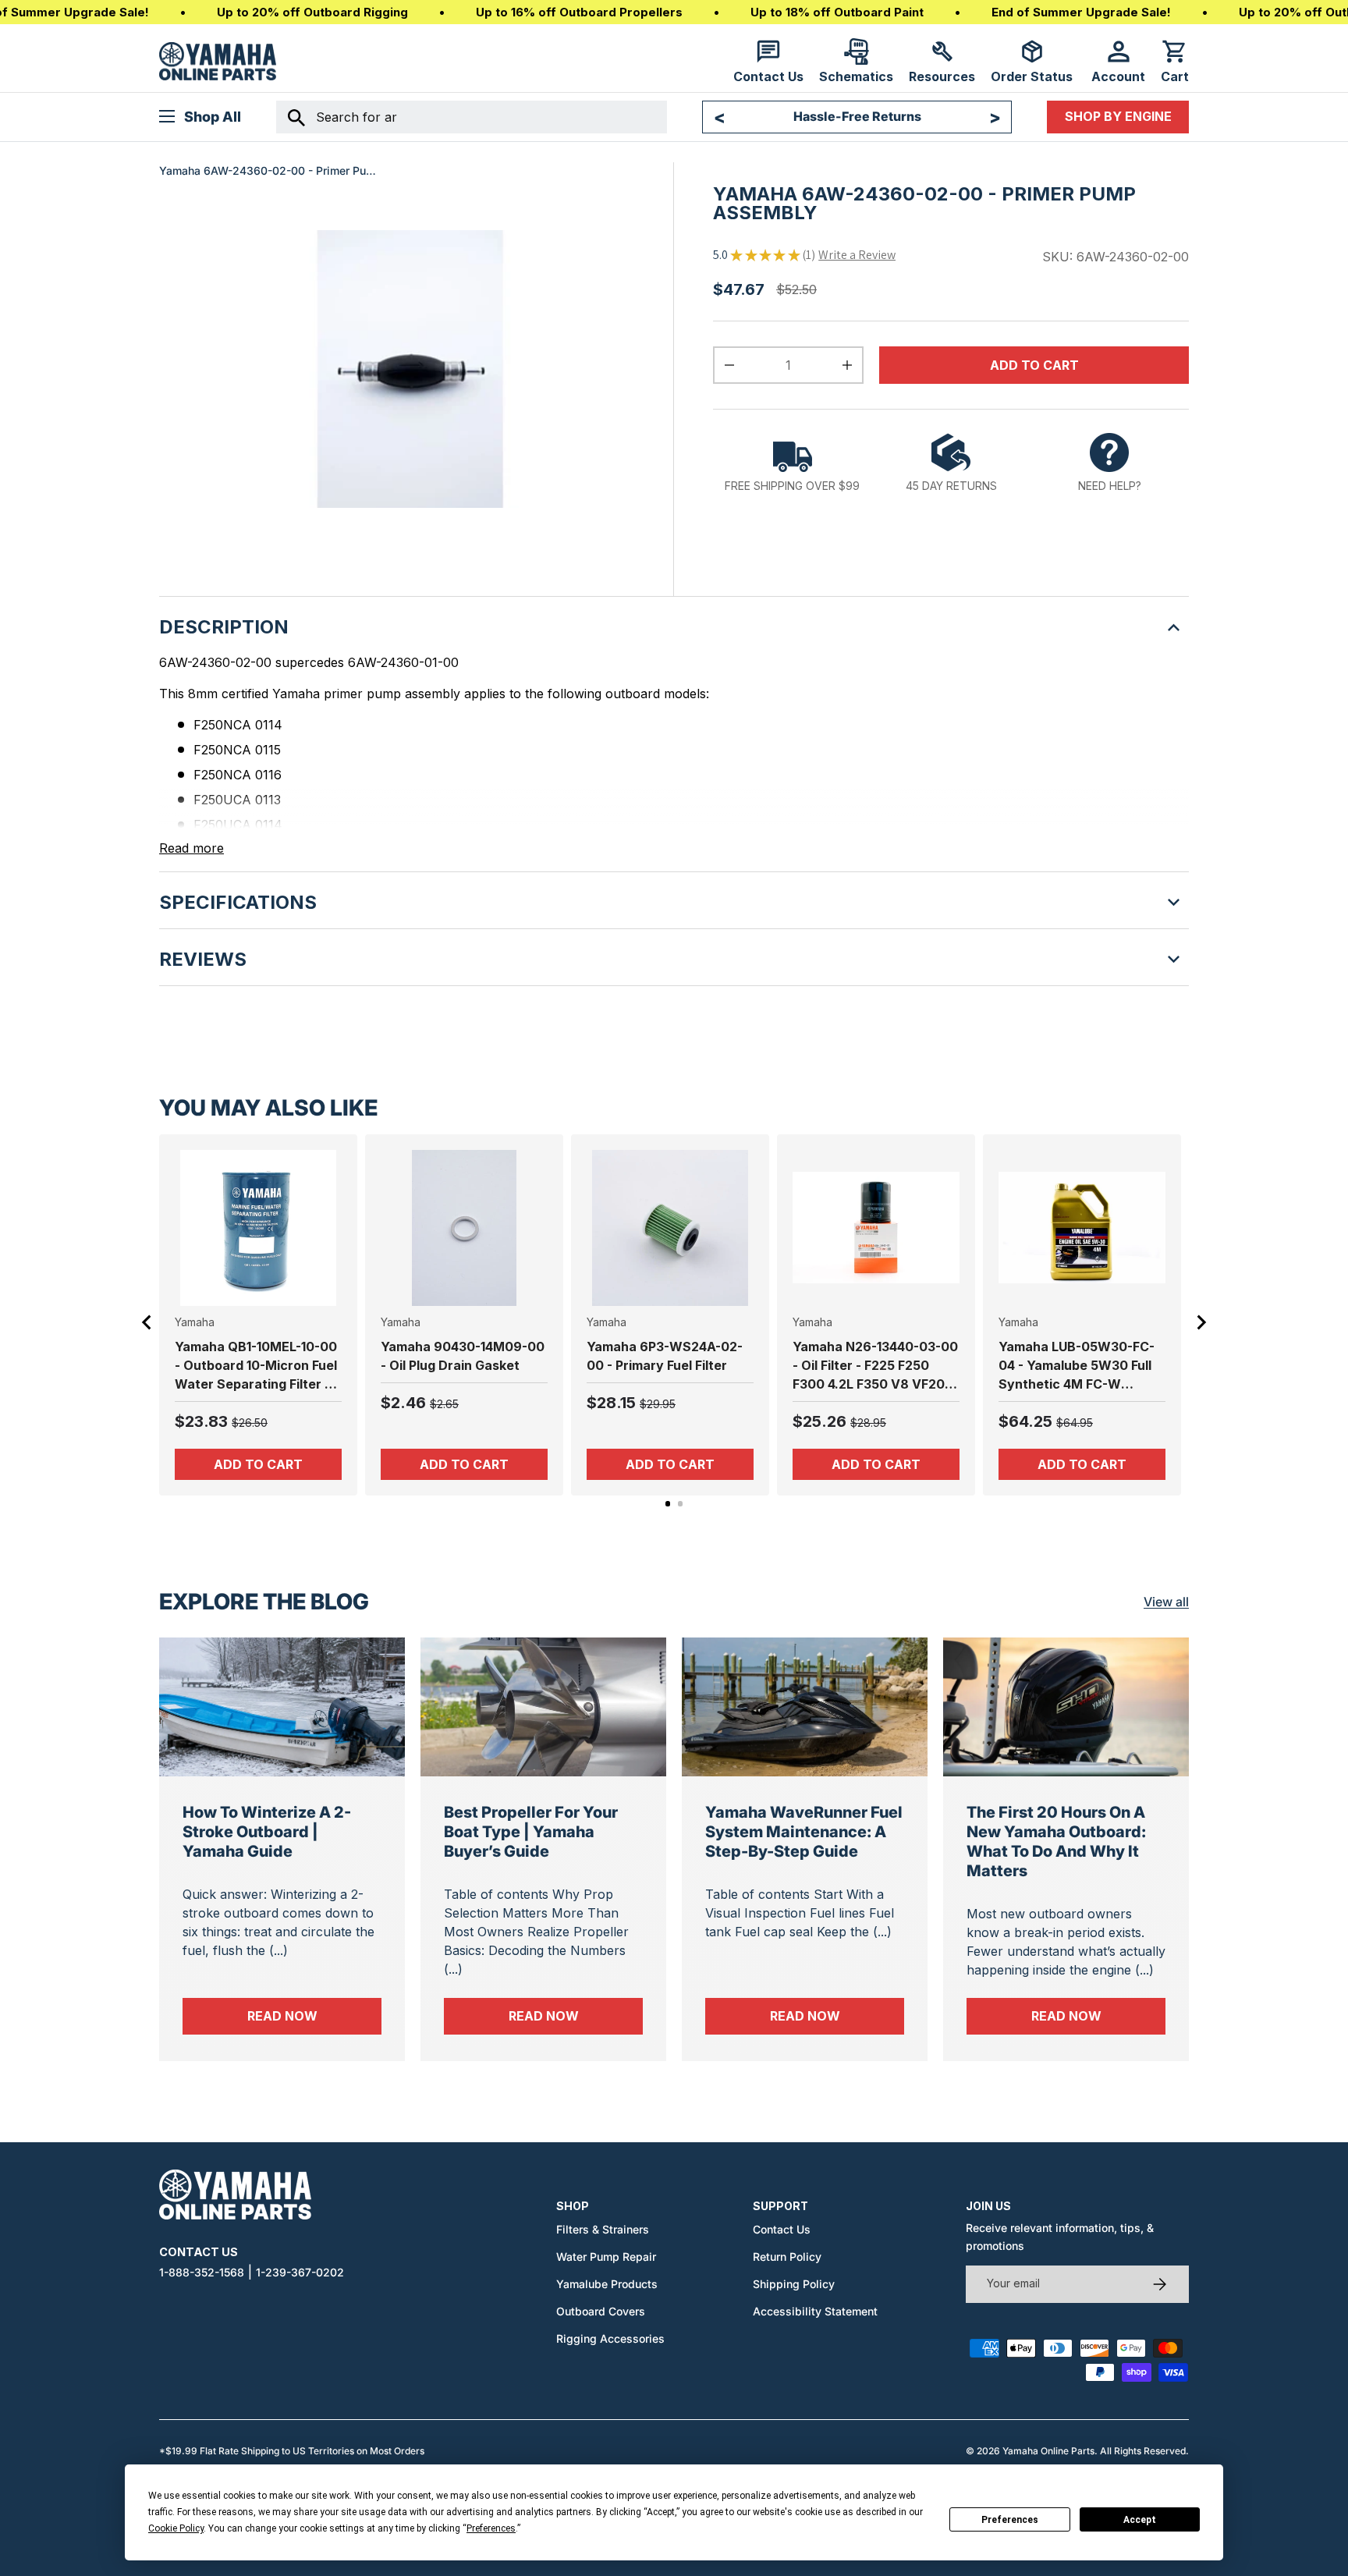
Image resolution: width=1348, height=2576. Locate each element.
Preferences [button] (491, 2528)
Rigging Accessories (610, 2338)
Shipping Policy (794, 2284)
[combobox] (472, 117)
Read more (192, 848)
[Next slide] (1201, 1322)
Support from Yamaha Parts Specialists (857, 117)
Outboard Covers (601, 2311)
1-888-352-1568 (202, 2272)
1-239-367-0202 (300, 2272)
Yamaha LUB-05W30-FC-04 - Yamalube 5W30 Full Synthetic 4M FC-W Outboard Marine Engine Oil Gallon (1077, 1366)
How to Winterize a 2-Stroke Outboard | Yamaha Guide (267, 1832)
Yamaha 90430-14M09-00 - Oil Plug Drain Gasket (463, 1356)
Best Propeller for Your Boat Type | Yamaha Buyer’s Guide (531, 1832)
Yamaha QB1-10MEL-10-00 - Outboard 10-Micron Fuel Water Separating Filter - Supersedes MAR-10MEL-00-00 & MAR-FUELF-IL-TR (256, 1366)
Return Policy (787, 2257)
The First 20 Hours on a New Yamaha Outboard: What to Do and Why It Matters (1056, 1842)
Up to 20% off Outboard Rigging (312, 12)
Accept (1140, 2520)
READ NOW (314, 2015)
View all (1166, 1602)
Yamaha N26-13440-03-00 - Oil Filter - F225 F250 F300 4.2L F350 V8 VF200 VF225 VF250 (875, 1366)
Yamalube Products (607, 2284)
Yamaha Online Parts (1048, 2451)
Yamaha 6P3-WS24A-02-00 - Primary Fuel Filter (665, 1356)
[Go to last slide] (147, 1322)
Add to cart (1034, 365)
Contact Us (782, 2229)
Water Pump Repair (606, 2257)
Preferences (1010, 2520)
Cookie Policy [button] (176, 2528)
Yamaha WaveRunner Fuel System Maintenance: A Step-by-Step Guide (804, 1832)
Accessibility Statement (815, 2311)
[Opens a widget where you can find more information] (69, 2549)
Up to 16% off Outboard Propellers (579, 12)
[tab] (668, 1504)
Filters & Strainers (603, 2229)
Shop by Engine (1118, 116)
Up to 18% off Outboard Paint (837, 12)
